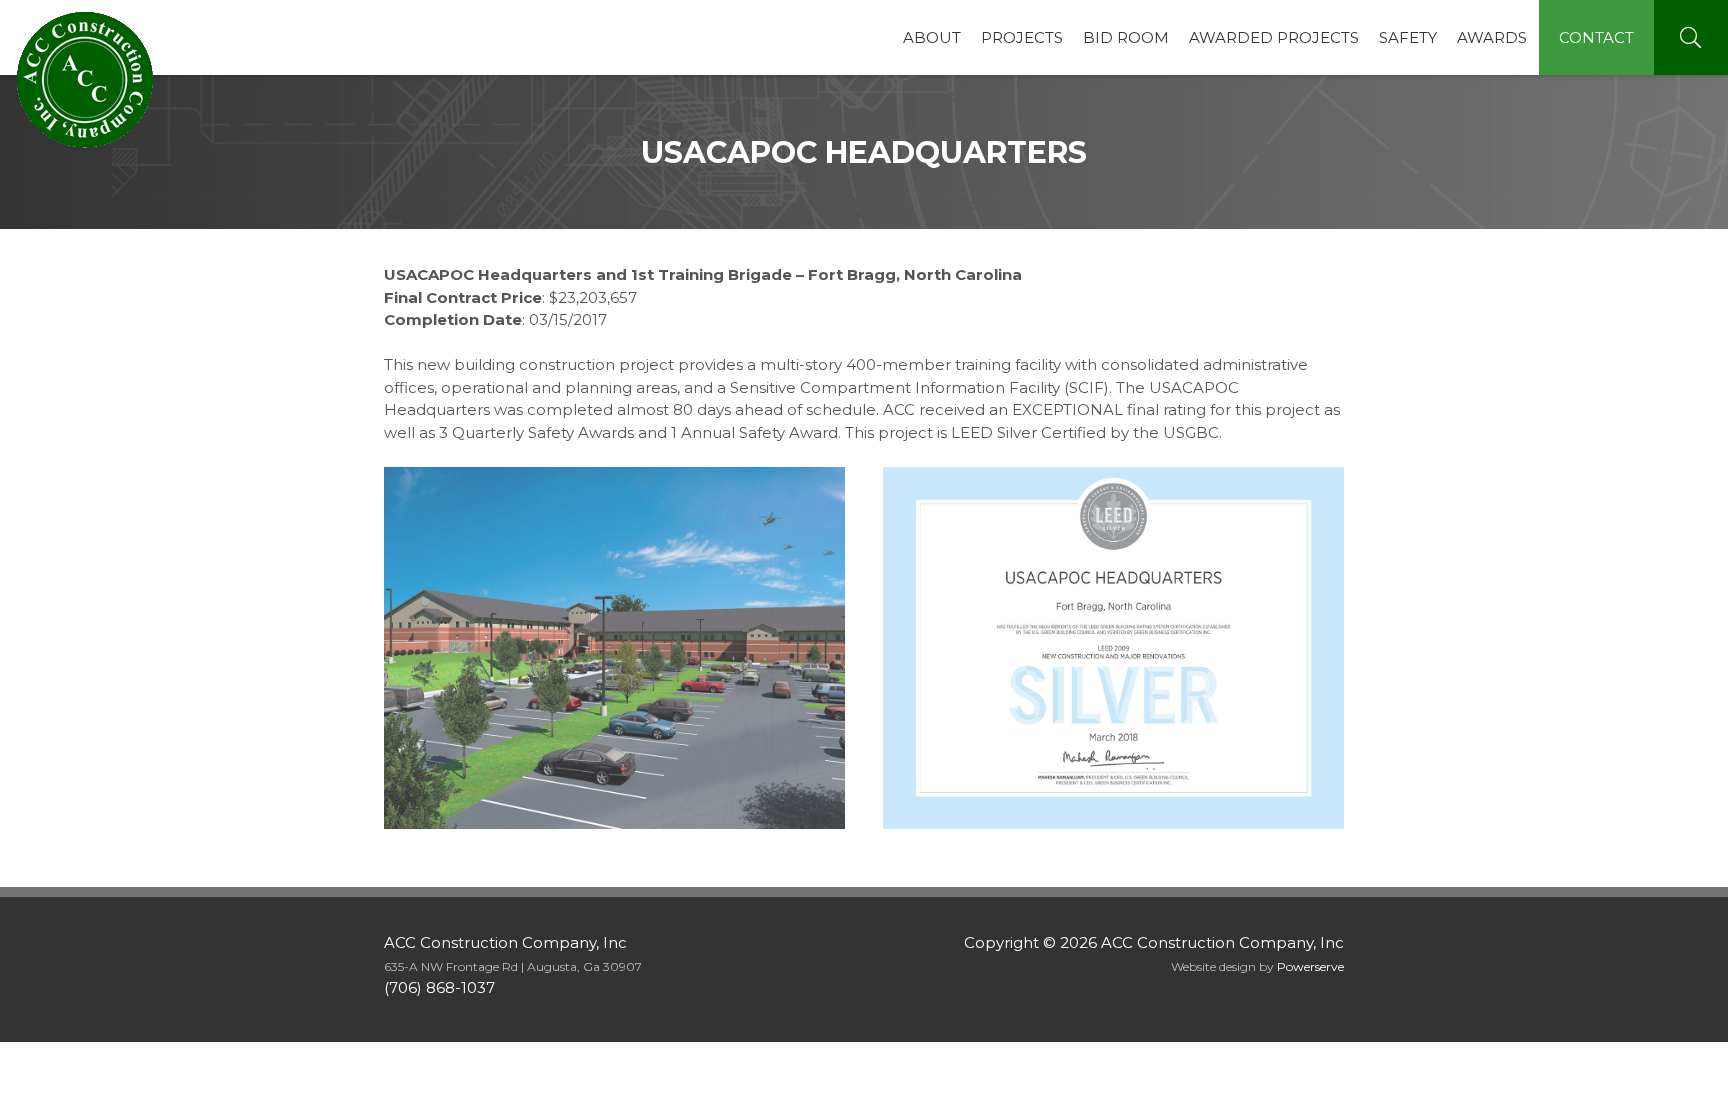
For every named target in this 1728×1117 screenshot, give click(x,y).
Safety (1408, 37)
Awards (1492, 37)
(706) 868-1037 (439, 987)
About (932, 37)
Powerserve (1310, 966)
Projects (1022, 37)
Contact (1596, 37)
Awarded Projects (1274, 37)
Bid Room (1126, 37)
